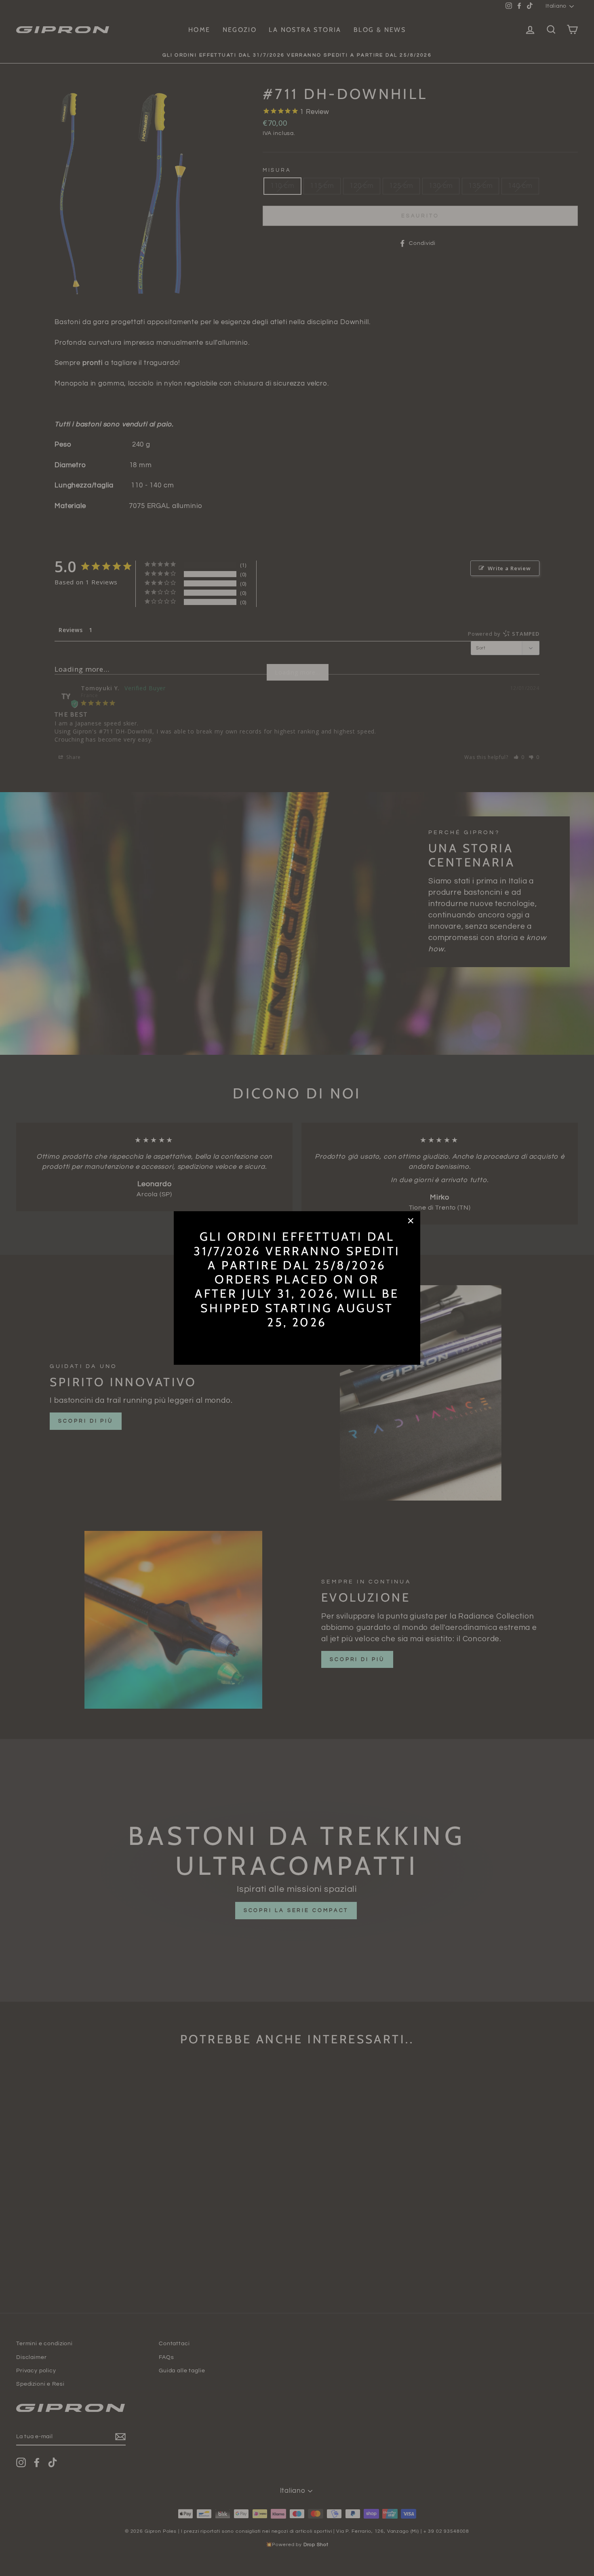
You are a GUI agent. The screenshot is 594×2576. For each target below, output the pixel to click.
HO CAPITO (297, 1341)
